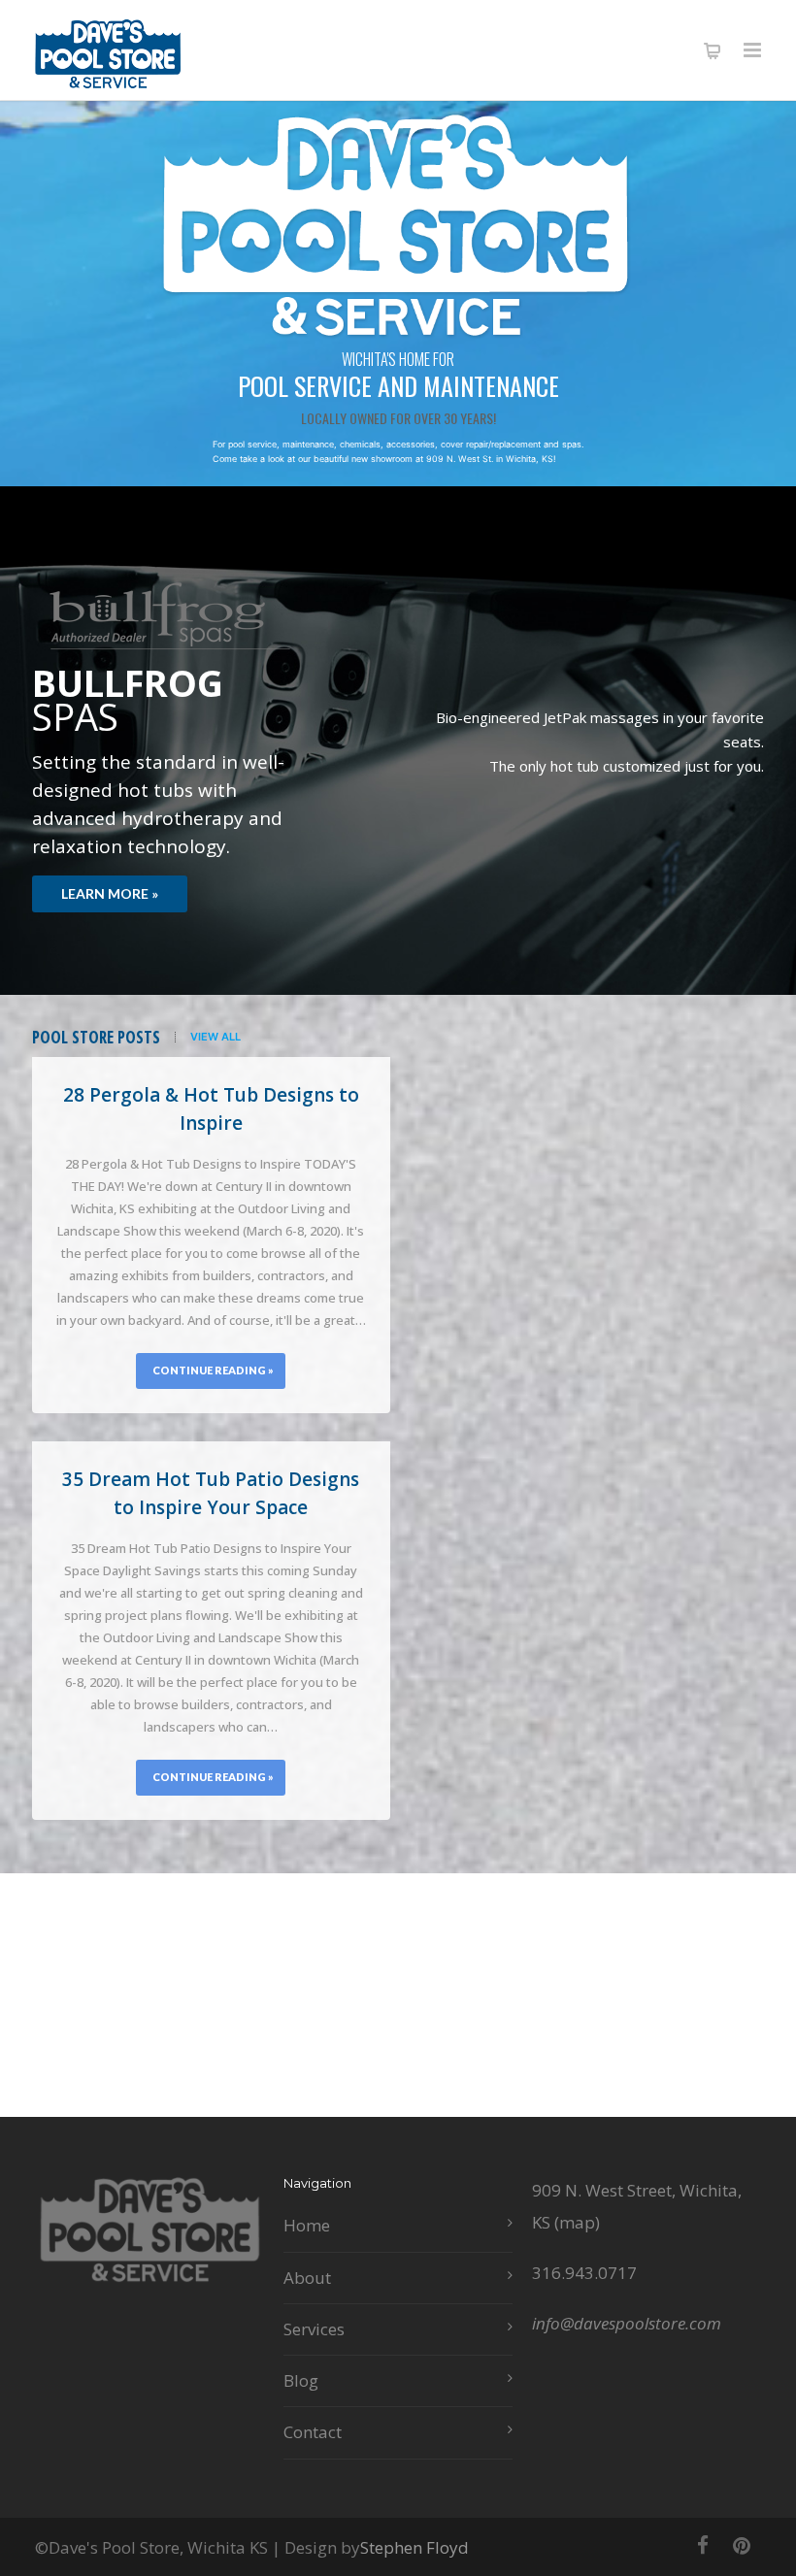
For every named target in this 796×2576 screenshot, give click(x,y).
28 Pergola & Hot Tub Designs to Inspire (211, 1109)
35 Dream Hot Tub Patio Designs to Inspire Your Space (211, 1493)
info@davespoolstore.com (627, 2323)
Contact (313, 2432)
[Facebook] (703, 2545)
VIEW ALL (216, 1037)
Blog (301, 2380)
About (307, 2278)
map (577, 2222)
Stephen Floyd (415, 2547)
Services (314, 2329)
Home (307, 2225)
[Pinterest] (742, 2545)
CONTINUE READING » (213, 1370)
